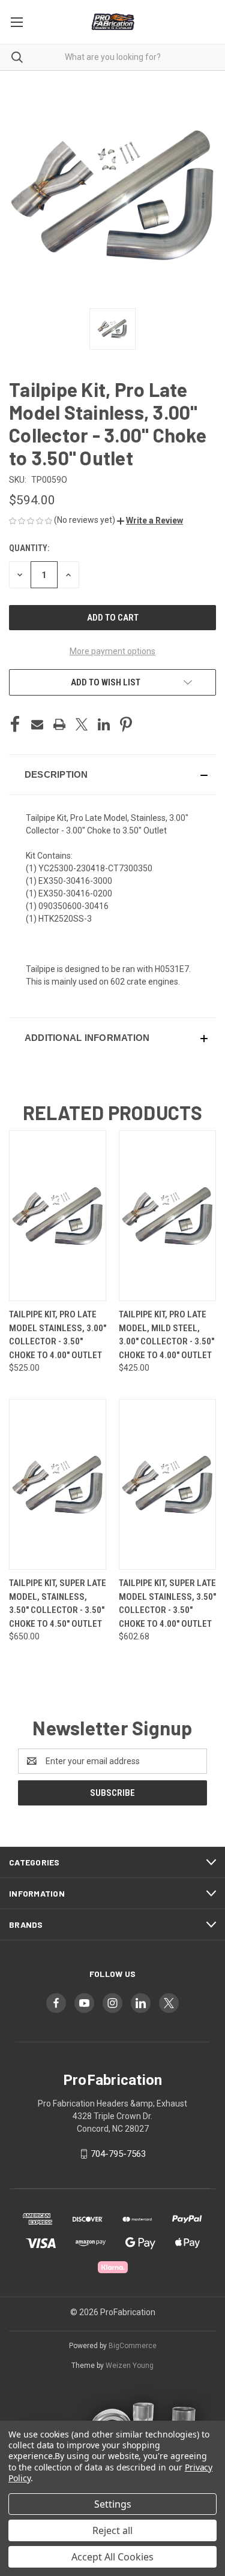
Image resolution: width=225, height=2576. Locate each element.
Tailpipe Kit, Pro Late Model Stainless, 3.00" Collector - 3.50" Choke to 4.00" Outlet (58, 1335)
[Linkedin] (104, 724)
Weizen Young (130, 2366)
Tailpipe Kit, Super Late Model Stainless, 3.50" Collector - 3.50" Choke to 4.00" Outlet (167, 1603)
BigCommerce (133, 2346)
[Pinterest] (126, 724)
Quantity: (29, 548)
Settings (113, 2504)
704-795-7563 (118, 2154)
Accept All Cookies (112, 2557)
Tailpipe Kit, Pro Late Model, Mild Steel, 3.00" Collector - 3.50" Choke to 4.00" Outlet (166, 1335)
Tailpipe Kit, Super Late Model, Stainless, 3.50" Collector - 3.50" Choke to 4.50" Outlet (58, 1603)
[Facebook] (15, 724)
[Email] (37, 724)
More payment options (112, 651)
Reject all (112, 2530)
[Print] (59, 724)
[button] (150, 520)
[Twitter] (82, 724)
